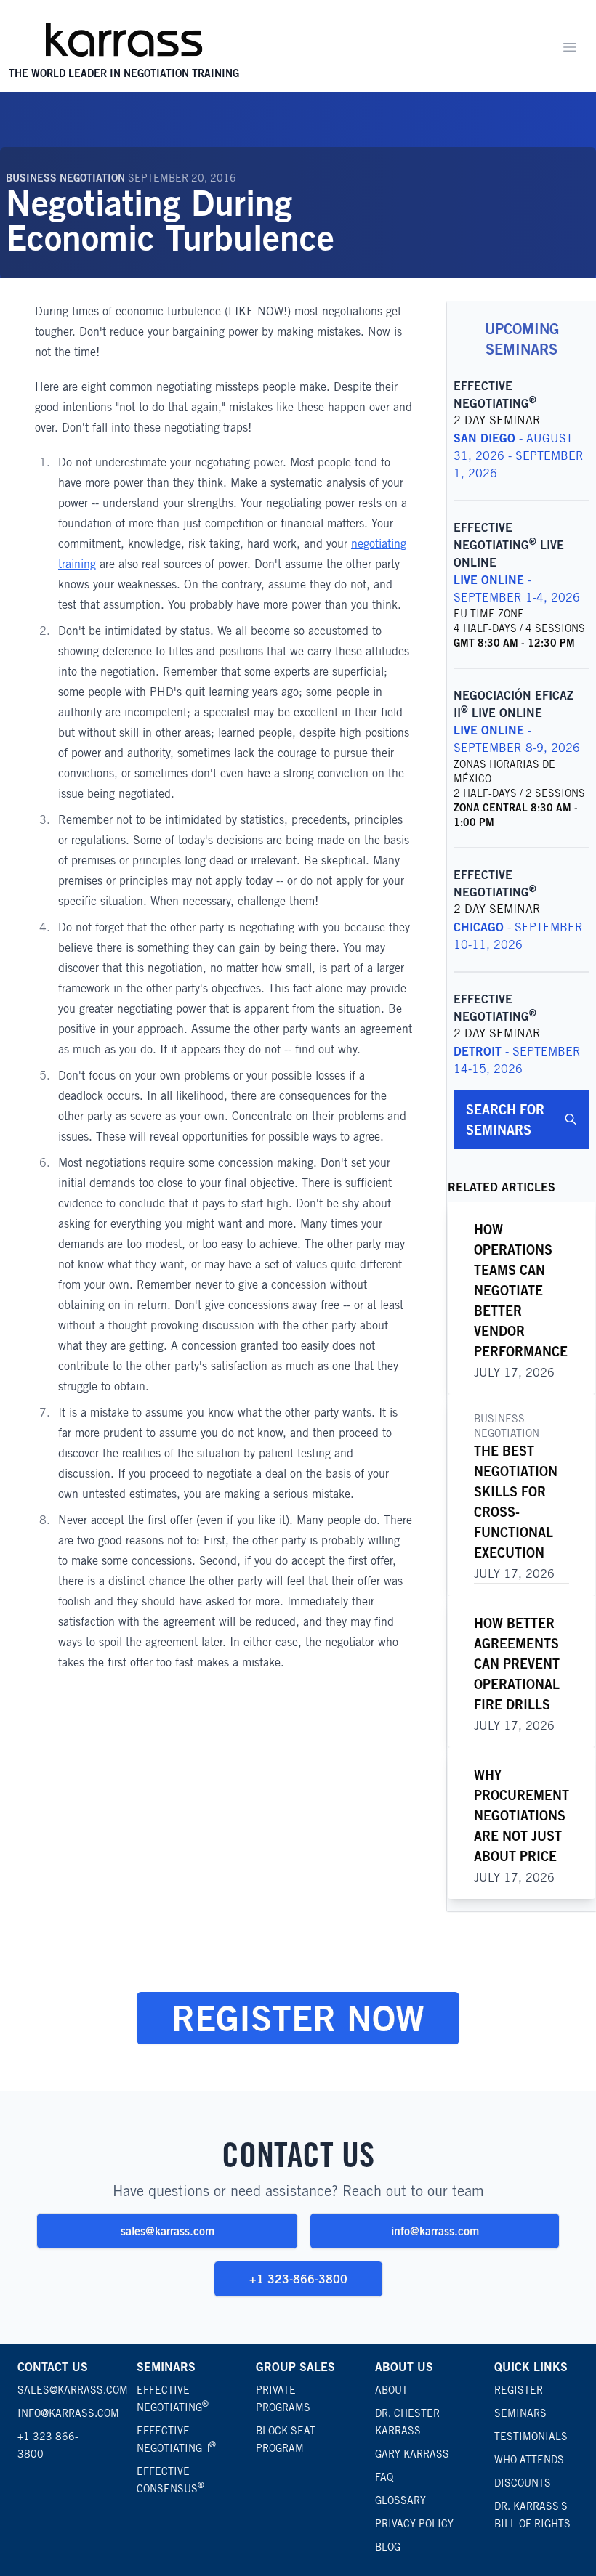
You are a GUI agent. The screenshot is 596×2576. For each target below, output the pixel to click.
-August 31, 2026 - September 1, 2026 (519, 456)
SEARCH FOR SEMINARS (505, 1119)
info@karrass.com (435, 2231)
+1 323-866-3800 (298, 2279)
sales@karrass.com (168, 2231)
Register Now (298, 2018)
